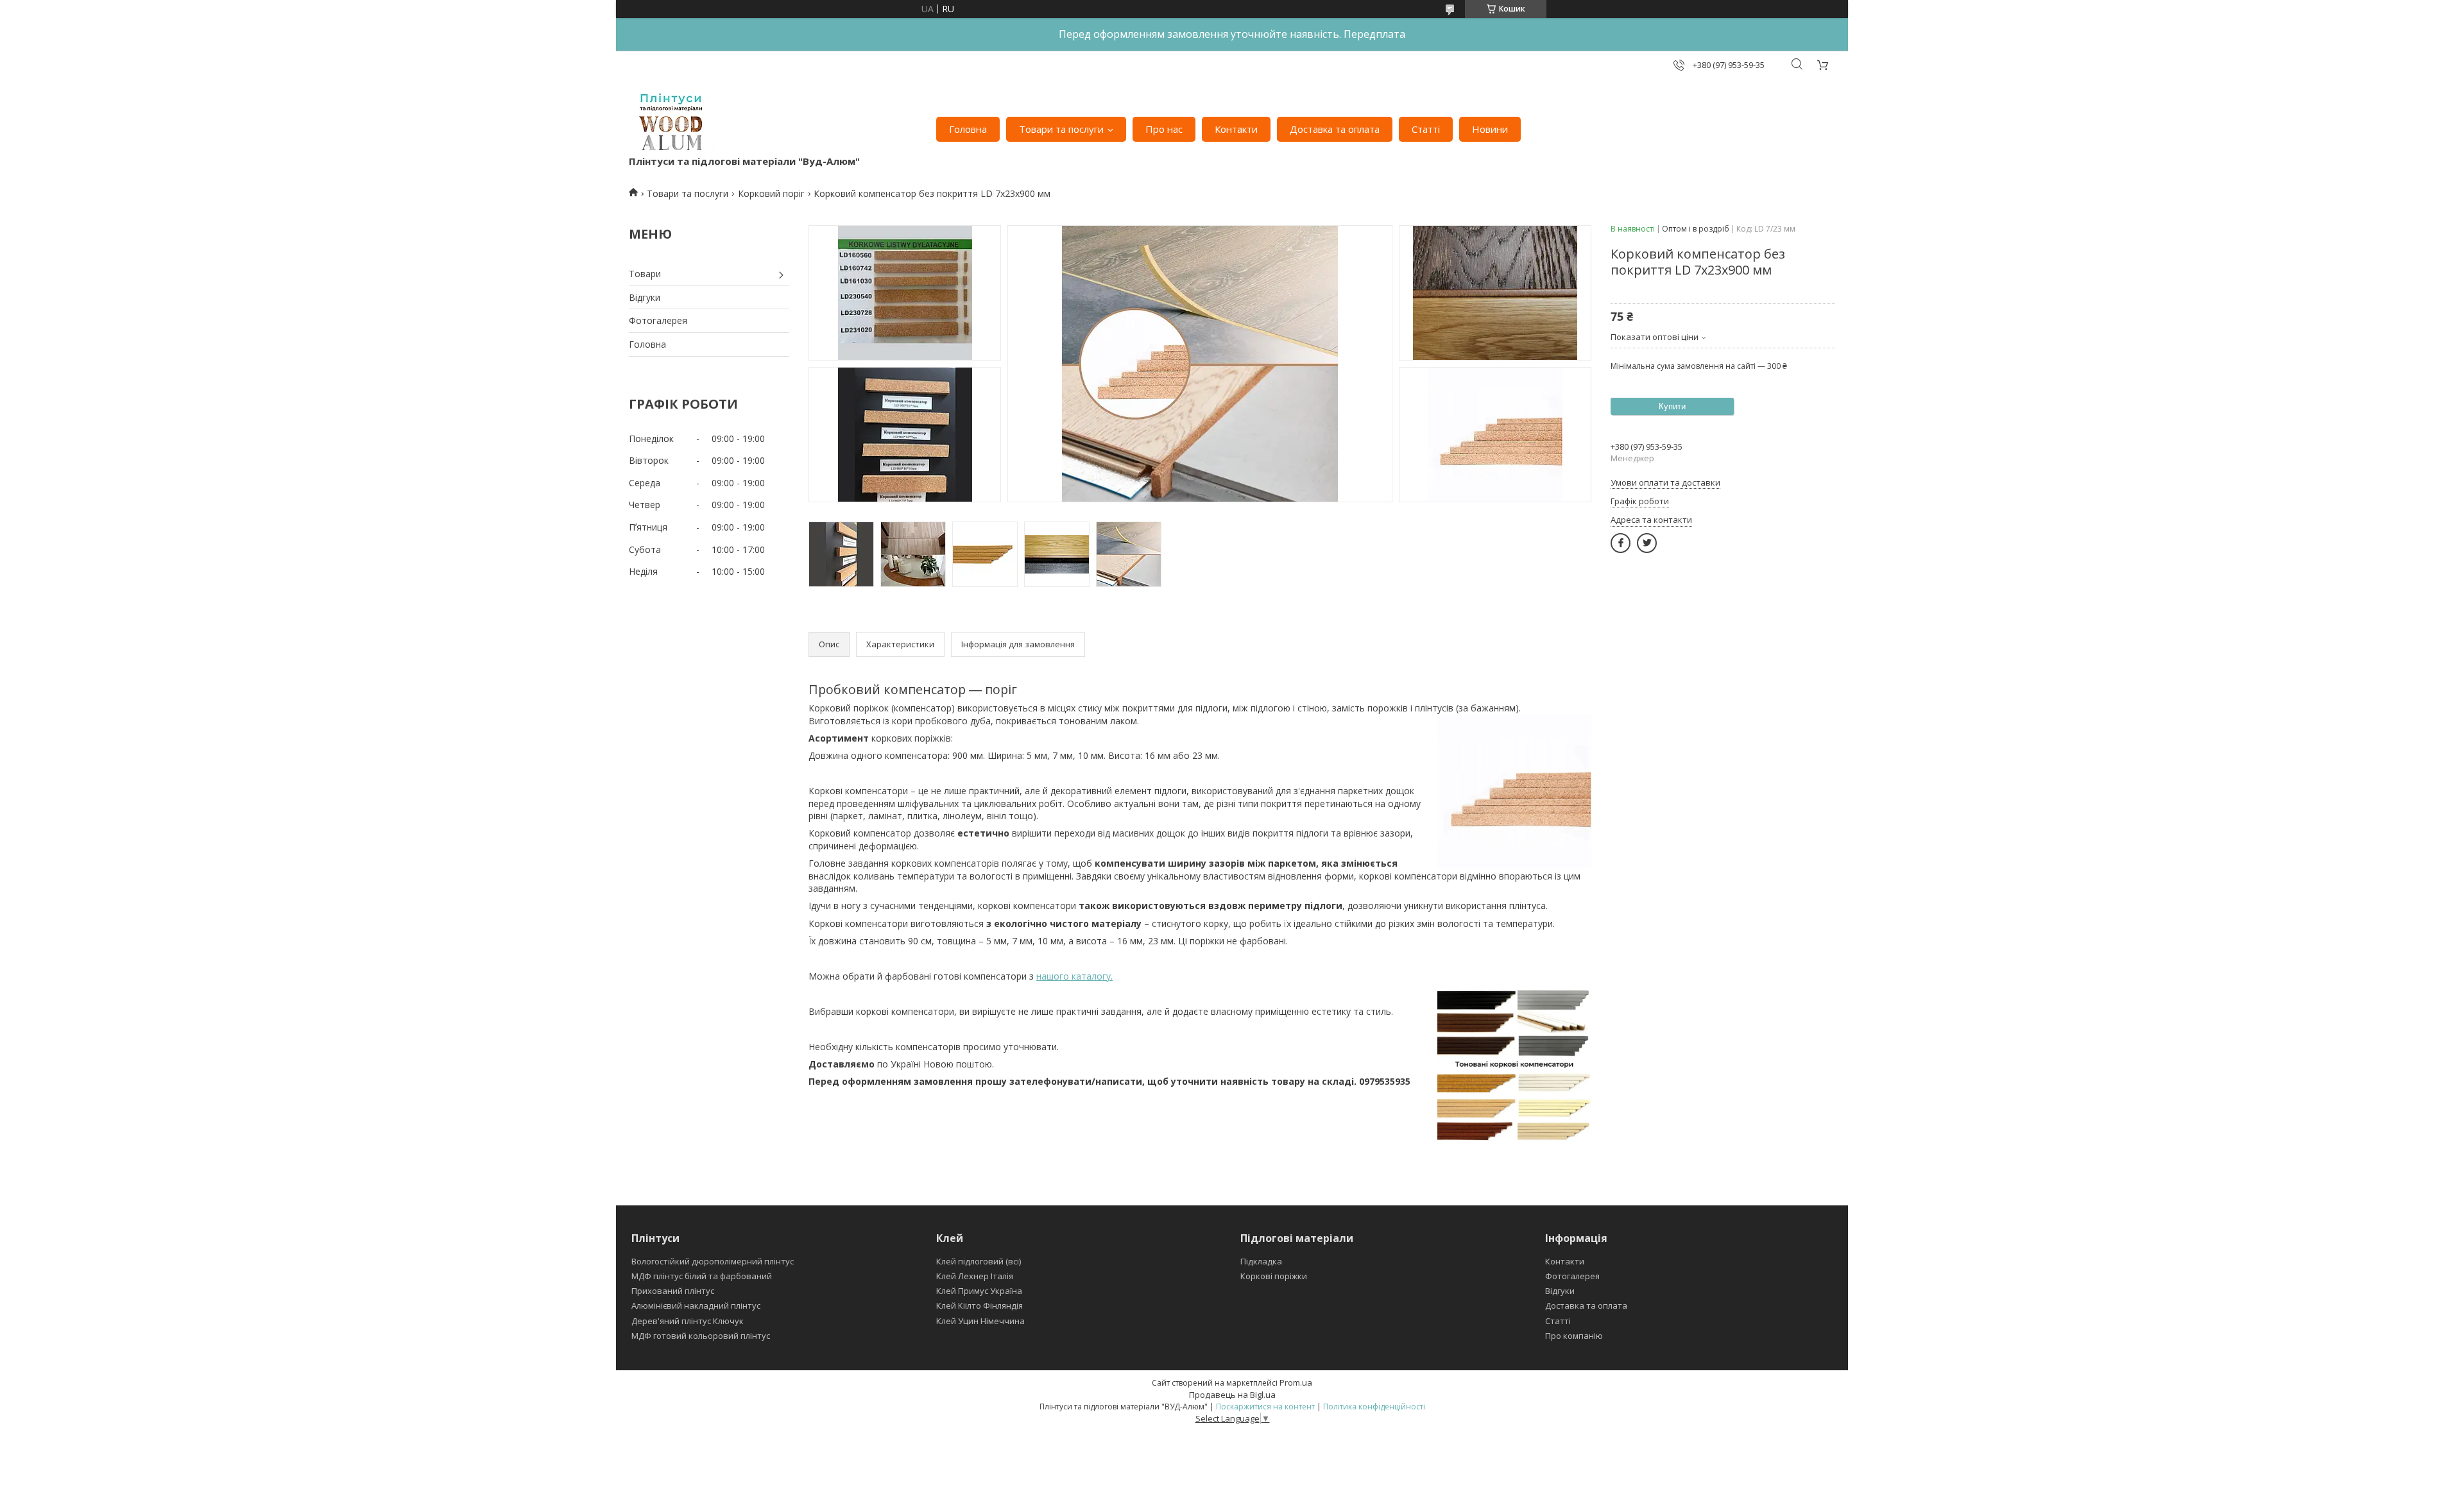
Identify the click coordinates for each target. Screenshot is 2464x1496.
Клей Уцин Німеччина (980, 1321)
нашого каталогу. (1074, 976)
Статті (1426, 129)
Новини (1490, 129)
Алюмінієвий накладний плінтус (696, 1305)
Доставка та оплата (1335, 129)
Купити (1672, 406)
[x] (1647, 543)
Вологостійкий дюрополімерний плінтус (713, 1261)
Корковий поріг (771, 193)
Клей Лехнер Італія (975, 1276)
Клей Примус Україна (979, 1291)
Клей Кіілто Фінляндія (980, 1305)
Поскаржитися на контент (1265, 1407)
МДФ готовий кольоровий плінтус (701, 1336)
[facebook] (1621, 543)
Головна (968, 129)
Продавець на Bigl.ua (1232, 1395)
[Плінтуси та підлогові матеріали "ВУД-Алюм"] (673, 123)
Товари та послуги (1061, 129)
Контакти (1236, 129)
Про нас (1164, 129)
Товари (645, 274)
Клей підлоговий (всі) (979, 1261)
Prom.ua (1296, 1382)
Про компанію (1574, 1336)
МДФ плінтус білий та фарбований (702, 1276)
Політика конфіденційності (1374, 1407)
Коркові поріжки (1274, 1276)
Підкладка (1261, 1261)
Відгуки (645, 297)
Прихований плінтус (673, 1291)
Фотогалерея (658, 320)
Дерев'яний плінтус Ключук (688, 1321)
